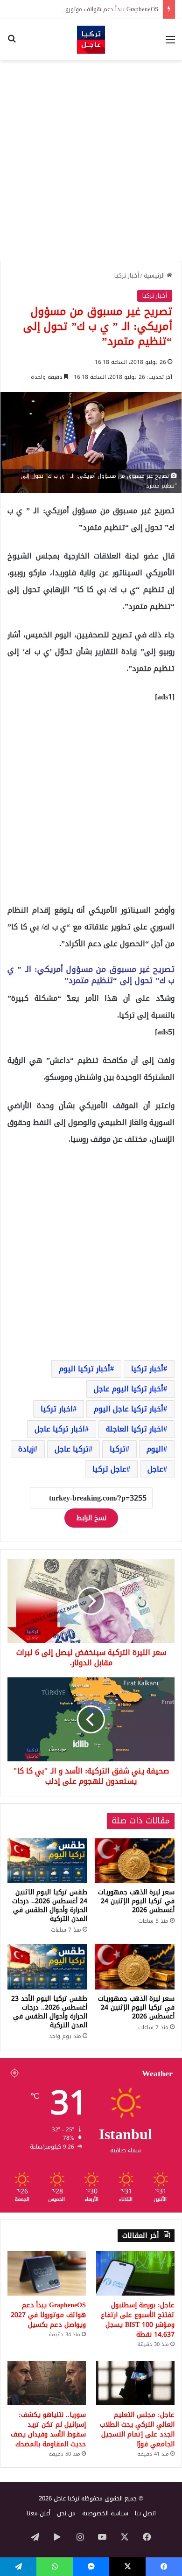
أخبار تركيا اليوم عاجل (129, 1389)
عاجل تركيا (109, 1469)
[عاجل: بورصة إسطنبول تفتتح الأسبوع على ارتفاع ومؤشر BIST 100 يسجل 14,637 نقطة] (135, 2273)
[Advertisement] (91, 161)
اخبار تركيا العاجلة (135, 1429)
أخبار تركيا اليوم (84, 1369)
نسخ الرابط (91, 1518)
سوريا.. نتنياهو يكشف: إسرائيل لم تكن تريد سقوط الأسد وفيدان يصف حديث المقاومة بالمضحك (48, 2429)
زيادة (26, 1449)
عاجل (155, 1469)
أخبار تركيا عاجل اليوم (129, 1409)
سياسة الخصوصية (105, 2513)
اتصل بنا (145, 2513)
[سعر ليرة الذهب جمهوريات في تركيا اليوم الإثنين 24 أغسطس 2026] (135, 1861)
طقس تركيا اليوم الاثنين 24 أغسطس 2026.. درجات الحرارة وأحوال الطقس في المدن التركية (50, 1906)
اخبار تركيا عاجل (60, 1429)
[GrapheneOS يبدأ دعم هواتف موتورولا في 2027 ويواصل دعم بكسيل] (47, 2273)
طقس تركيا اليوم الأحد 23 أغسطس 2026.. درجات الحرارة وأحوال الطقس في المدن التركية (49, 2012)
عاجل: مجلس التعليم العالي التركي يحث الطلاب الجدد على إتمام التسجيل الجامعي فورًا (137, 2429)
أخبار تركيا (127, 276)
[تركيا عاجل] (91, 40)
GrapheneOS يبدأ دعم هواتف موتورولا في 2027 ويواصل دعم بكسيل (48, 2315)
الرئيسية (155, 276)
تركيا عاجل (72, 1449)
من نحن (66, 2513)
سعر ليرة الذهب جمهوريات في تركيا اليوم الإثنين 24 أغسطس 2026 (136, 1901)
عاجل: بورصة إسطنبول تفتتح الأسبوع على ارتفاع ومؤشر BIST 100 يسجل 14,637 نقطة (138, 2320)
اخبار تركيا (57, 1409)
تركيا (118, 1449)
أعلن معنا (38, 2513)
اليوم (155, 1449)
